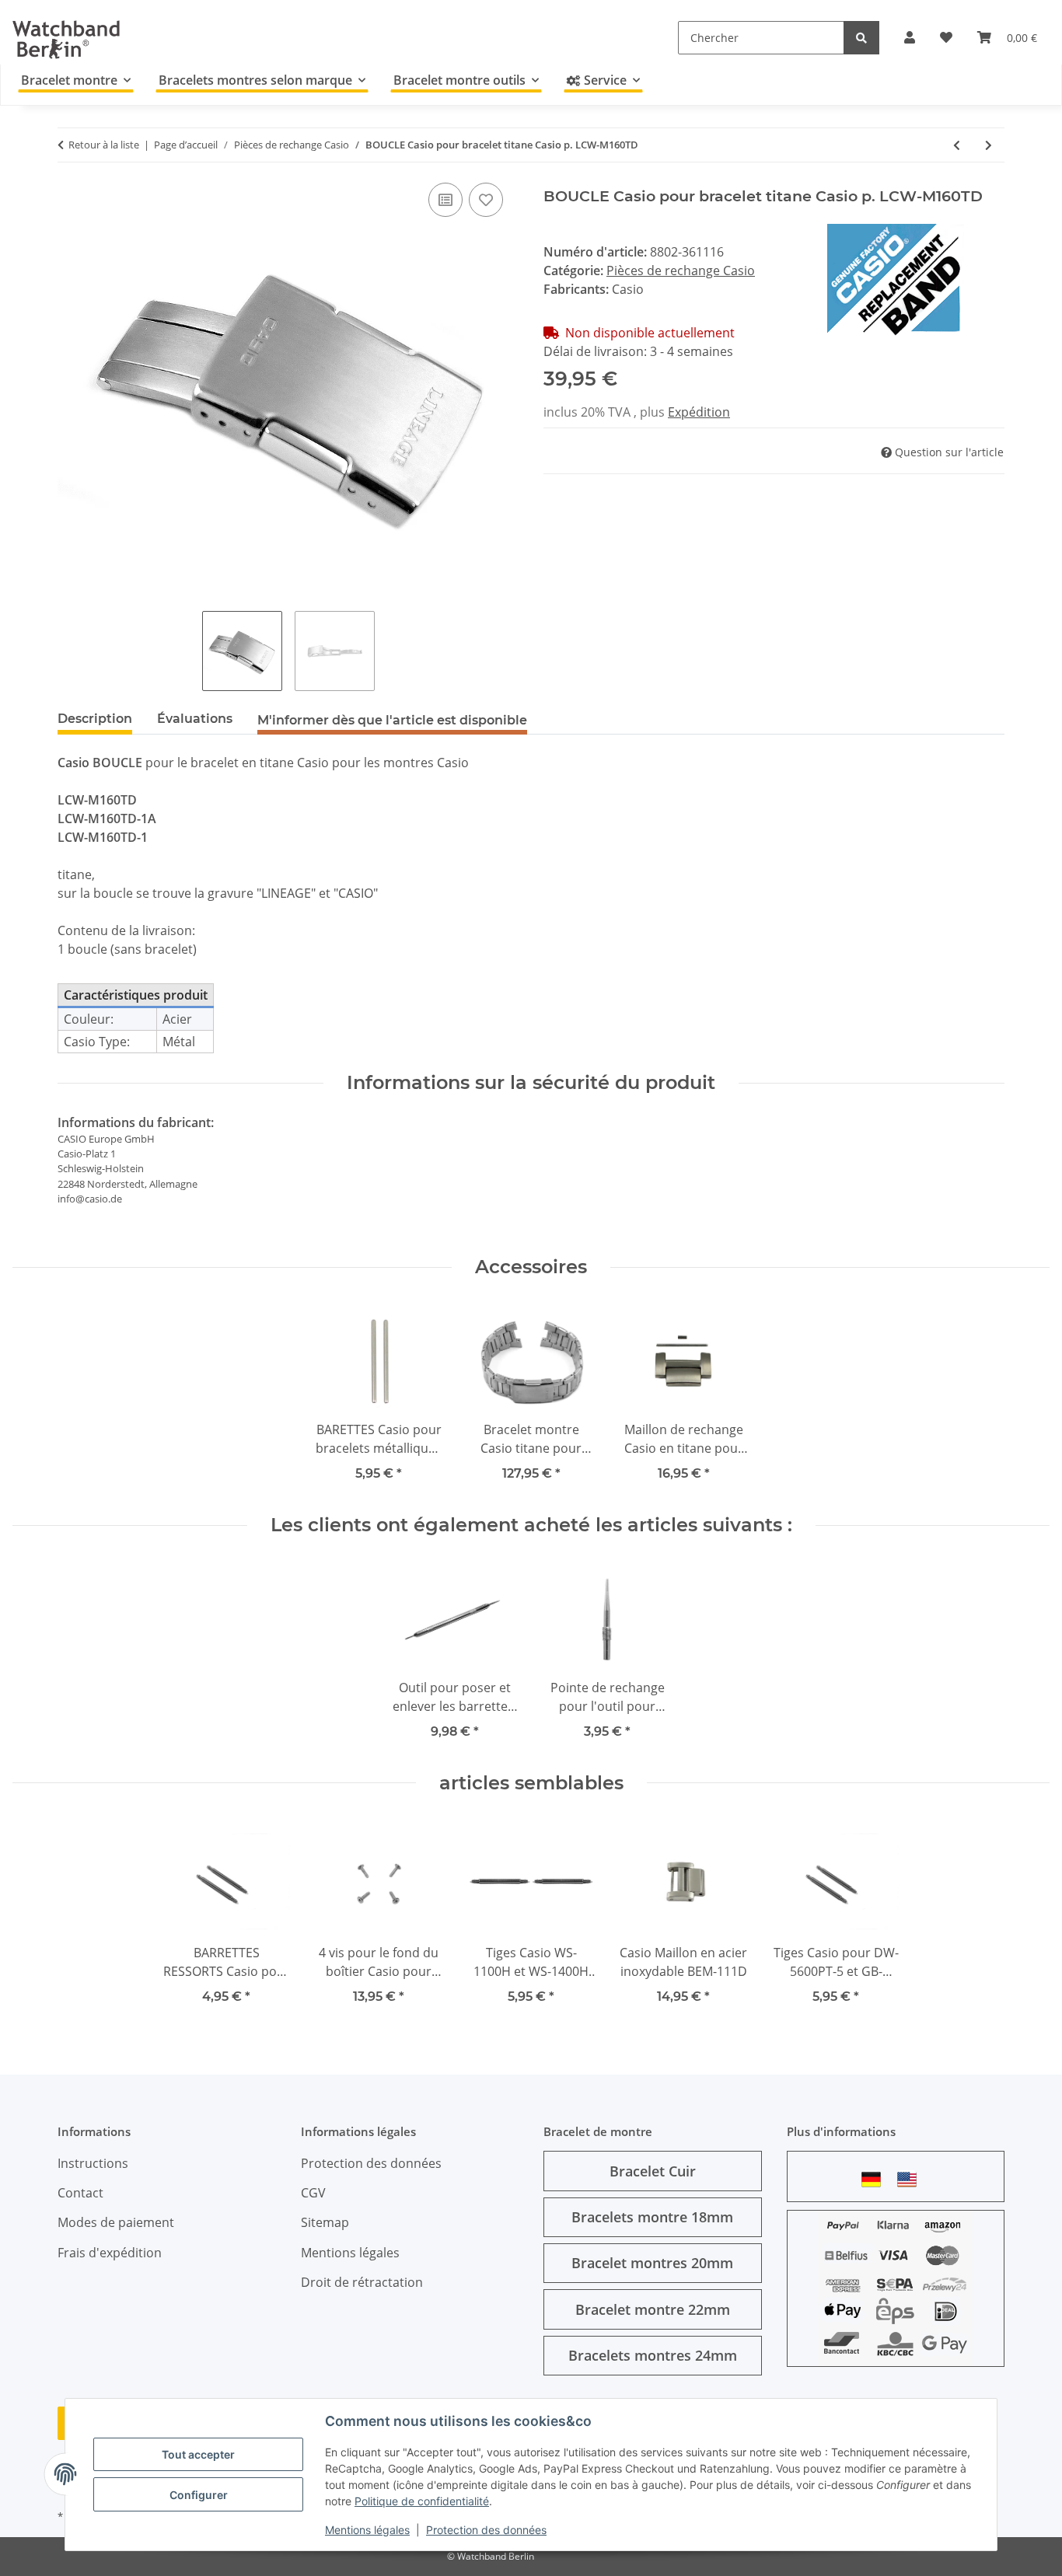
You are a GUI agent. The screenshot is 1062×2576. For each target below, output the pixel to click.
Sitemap (325, 2222)
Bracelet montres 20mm (652, 2263)
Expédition (699, 412)
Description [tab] (95, 719)
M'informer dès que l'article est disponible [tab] (392, 720)
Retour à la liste (104, 145)
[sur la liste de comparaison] (445, 200)
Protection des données (486, 2530)
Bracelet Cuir (653, 2171)
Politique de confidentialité (422, 2501)
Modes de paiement (116, 2222)
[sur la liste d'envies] (486, 200)
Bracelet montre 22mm (653, 2309)
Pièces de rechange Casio (681, 271)
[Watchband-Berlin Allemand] (875, 2179)
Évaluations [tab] (195, 719)
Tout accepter (198, 2454)
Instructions (93, 2163)
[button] (910, 37)
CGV (313, 2193)
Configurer (199, 2495)
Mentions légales (367, 2530)
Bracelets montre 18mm (652, 2217)
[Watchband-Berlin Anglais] (911, 2179)
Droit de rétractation (362, 2282)
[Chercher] (861, 38)
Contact (80, 2193)
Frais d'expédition (110, 2253)
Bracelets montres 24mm (653, 2355)
